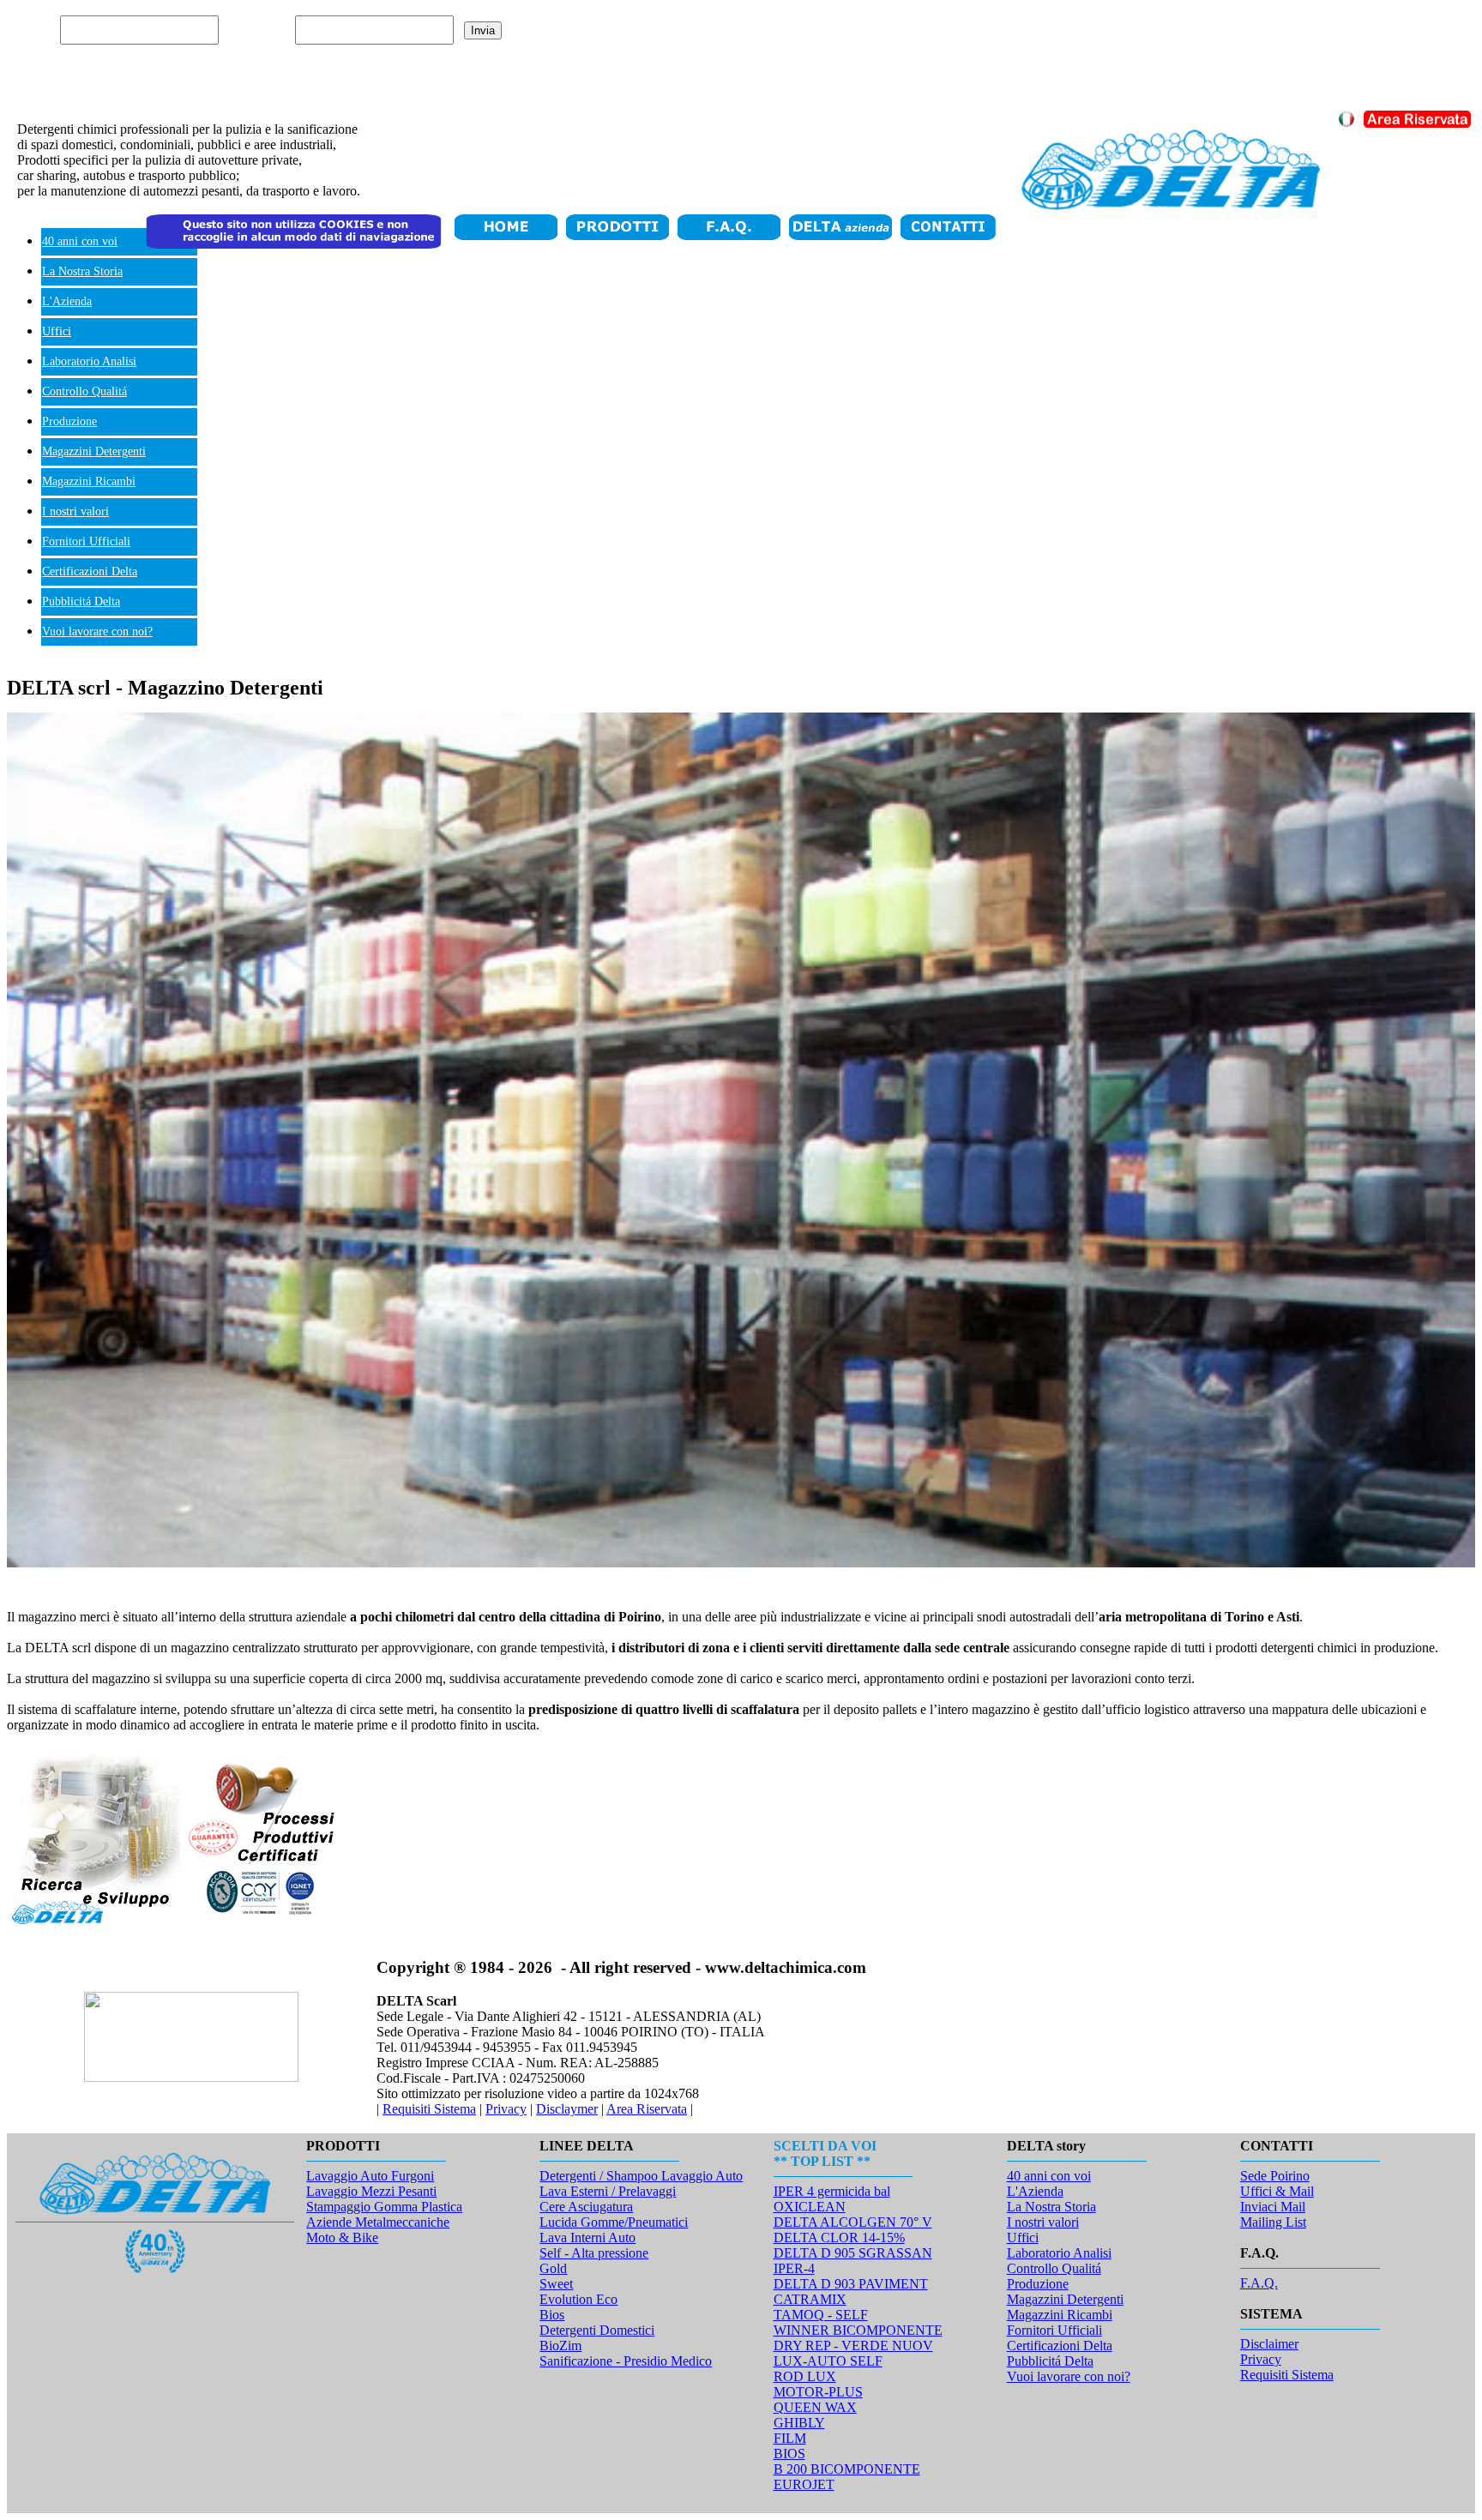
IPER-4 (794, 2268)
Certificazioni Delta (90, 571)
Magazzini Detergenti (94, 451)
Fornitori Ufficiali (86, 541)
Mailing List (1273, 2222)
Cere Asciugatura (586, 2207)
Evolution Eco (578, 2299)
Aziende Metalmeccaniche (378, 2222)
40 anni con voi (80, 241)
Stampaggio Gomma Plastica (384, 2207)
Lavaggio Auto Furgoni (370, 2176)
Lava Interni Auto (587, 2237)
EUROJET (804, 2484)
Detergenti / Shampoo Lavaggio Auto (641, 2176)
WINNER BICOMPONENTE (858, 2330)
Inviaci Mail (1273, 2207)
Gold (553, 2268)
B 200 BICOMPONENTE (847, 2469)
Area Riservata (647, 2109)
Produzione (69, 421)
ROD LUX (805, 2376)
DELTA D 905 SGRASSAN (853, 2253)
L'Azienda (67, 301)
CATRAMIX (810, 2299)
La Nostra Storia (82, 271)
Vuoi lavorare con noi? (97, 632)
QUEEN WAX (815, 2407)
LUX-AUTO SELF (828, 2361)
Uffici (57, 331)
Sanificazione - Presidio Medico (626, 2361)
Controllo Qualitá (84, 391)
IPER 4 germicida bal (832, 2191)
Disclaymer (567, 2109)
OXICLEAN (810, 2207)
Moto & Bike (342, 2237)
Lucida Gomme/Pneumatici (614, 2222)
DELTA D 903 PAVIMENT (851, 2284)
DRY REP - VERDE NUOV (853, 2346)
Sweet (556, 2284)
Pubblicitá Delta (81, 601)
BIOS (789, 2454)
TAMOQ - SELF (821, 2315)
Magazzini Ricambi (89, 481)
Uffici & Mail (1277, 2191)
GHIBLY (799, 2423)
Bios (552, 2315)
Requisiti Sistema (429, 2109)
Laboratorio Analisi (89, 361)
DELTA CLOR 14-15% (839, 2237)
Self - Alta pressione (594, 2253)
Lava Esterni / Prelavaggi (608, 2191)
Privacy (506, 2109)
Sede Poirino (1275, 2176)
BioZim (560, 2346)
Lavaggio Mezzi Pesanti (371, 2191)
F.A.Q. (1259, 2283)
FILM (790, 2438)
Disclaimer (1269, 2344)
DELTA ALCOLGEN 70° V (853, 2222)
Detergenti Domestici (597, 2330)
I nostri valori (75, 511)
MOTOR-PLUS (818, 2392)
